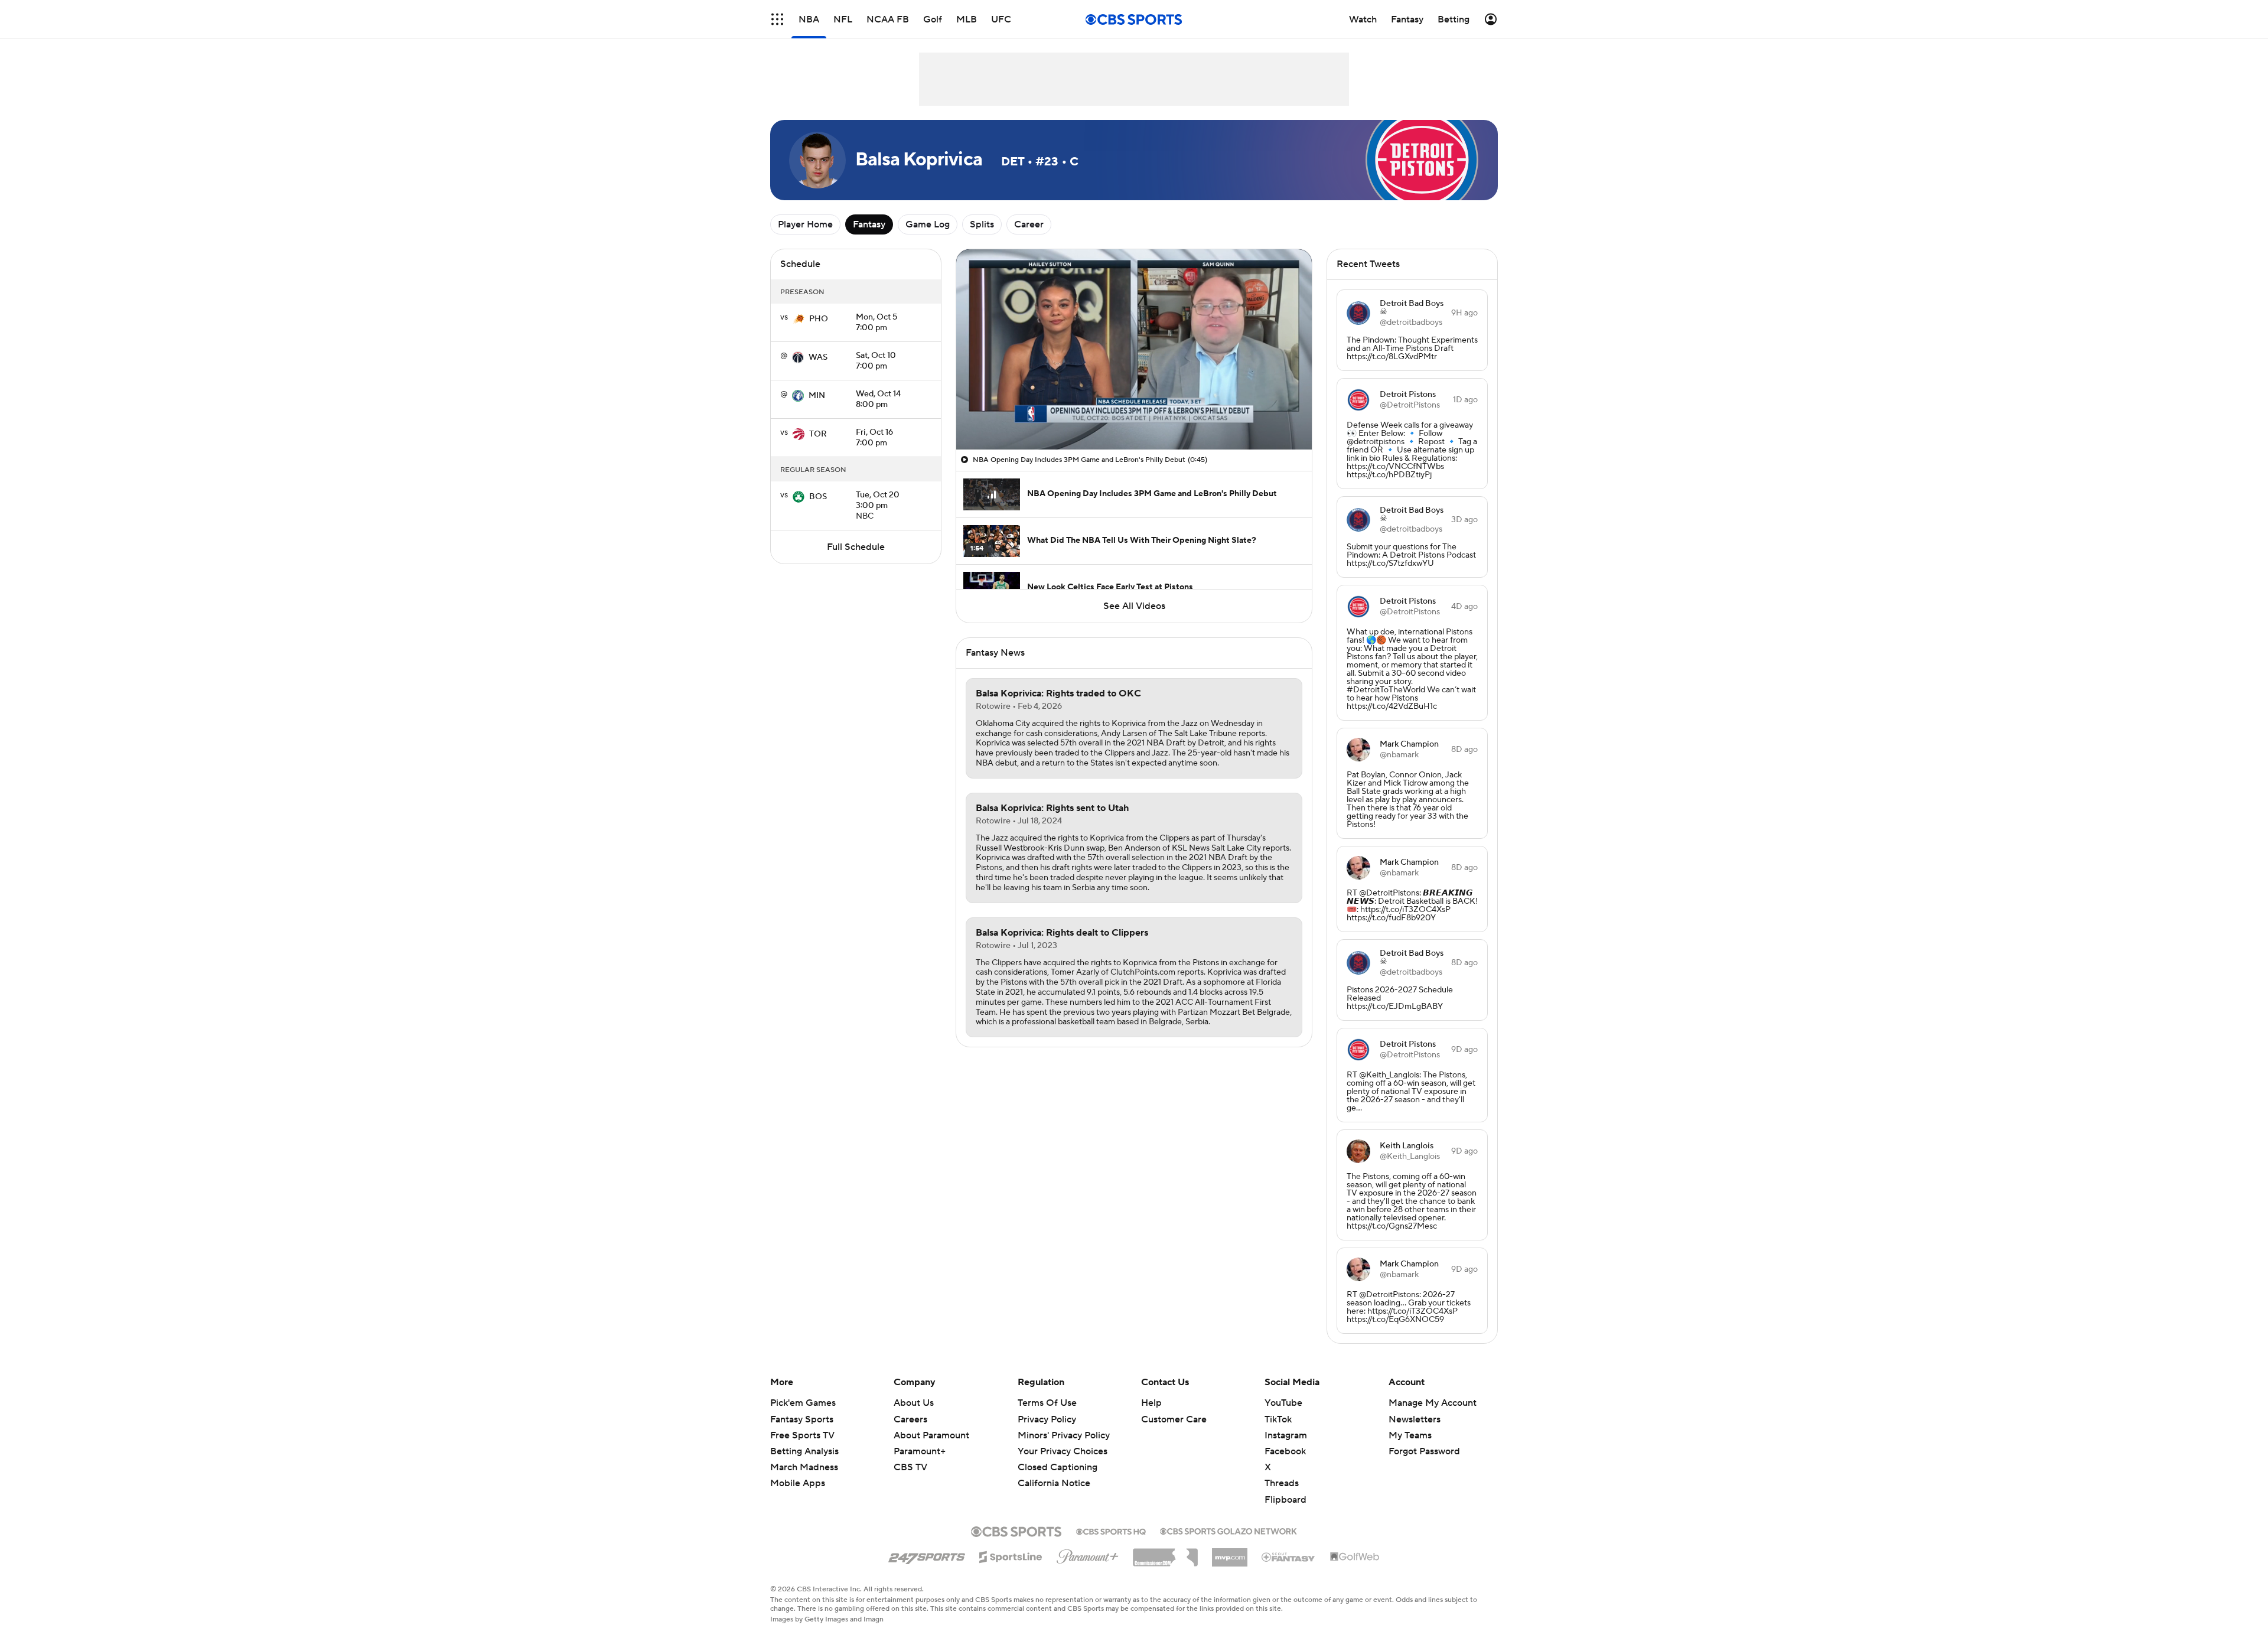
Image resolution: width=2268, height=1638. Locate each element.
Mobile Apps (798, 1483)
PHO (819, 319)
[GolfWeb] (1355, 1557)
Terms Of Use (1047, 1403)
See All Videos (1134, 606)
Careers (910, 1419)
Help (1151, 1403)
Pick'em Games (803, 1403)
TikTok (1278, 1419)
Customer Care (1174, 1419)
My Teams (1410, 1435)
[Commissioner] (1165, 1553)
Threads (1282, 1483)
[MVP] (1230, 1553)
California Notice (1054, 1472)
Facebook (1285, 1451)
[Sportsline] (1011, 1555)
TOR (818, 434)
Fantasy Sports (802, 1419)
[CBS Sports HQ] (1111, 1530)
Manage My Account (1433, 1403)
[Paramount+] (1088, 1554)
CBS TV (910, 1467)
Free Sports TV (802, 1435)
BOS (818, 497)
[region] (1134, 349)
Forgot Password (1424, 1451)
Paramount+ (920, 1451)
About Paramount (931, 1435)
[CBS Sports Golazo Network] (1228, 1530)
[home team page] (799, 319)
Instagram (1286, 1435)
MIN (817, 396)
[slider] (1134, 415)
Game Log (928, 224)
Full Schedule (856, 547)
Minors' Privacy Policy (1064, 1435)
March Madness (804, 1467)
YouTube (1283, 1403)
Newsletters (1415, 1419)
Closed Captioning (1058, 1456)
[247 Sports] (927, 1555)
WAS (818, 357)
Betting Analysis (804, 1451)
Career (1029, 224)
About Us (914, 1403)
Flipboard (1285, 1500)
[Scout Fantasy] (1289, 1556)
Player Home (805, 224)
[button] (777, 19)
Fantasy (869, 224)
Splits (982, 224)
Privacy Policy (1047, 1419)
